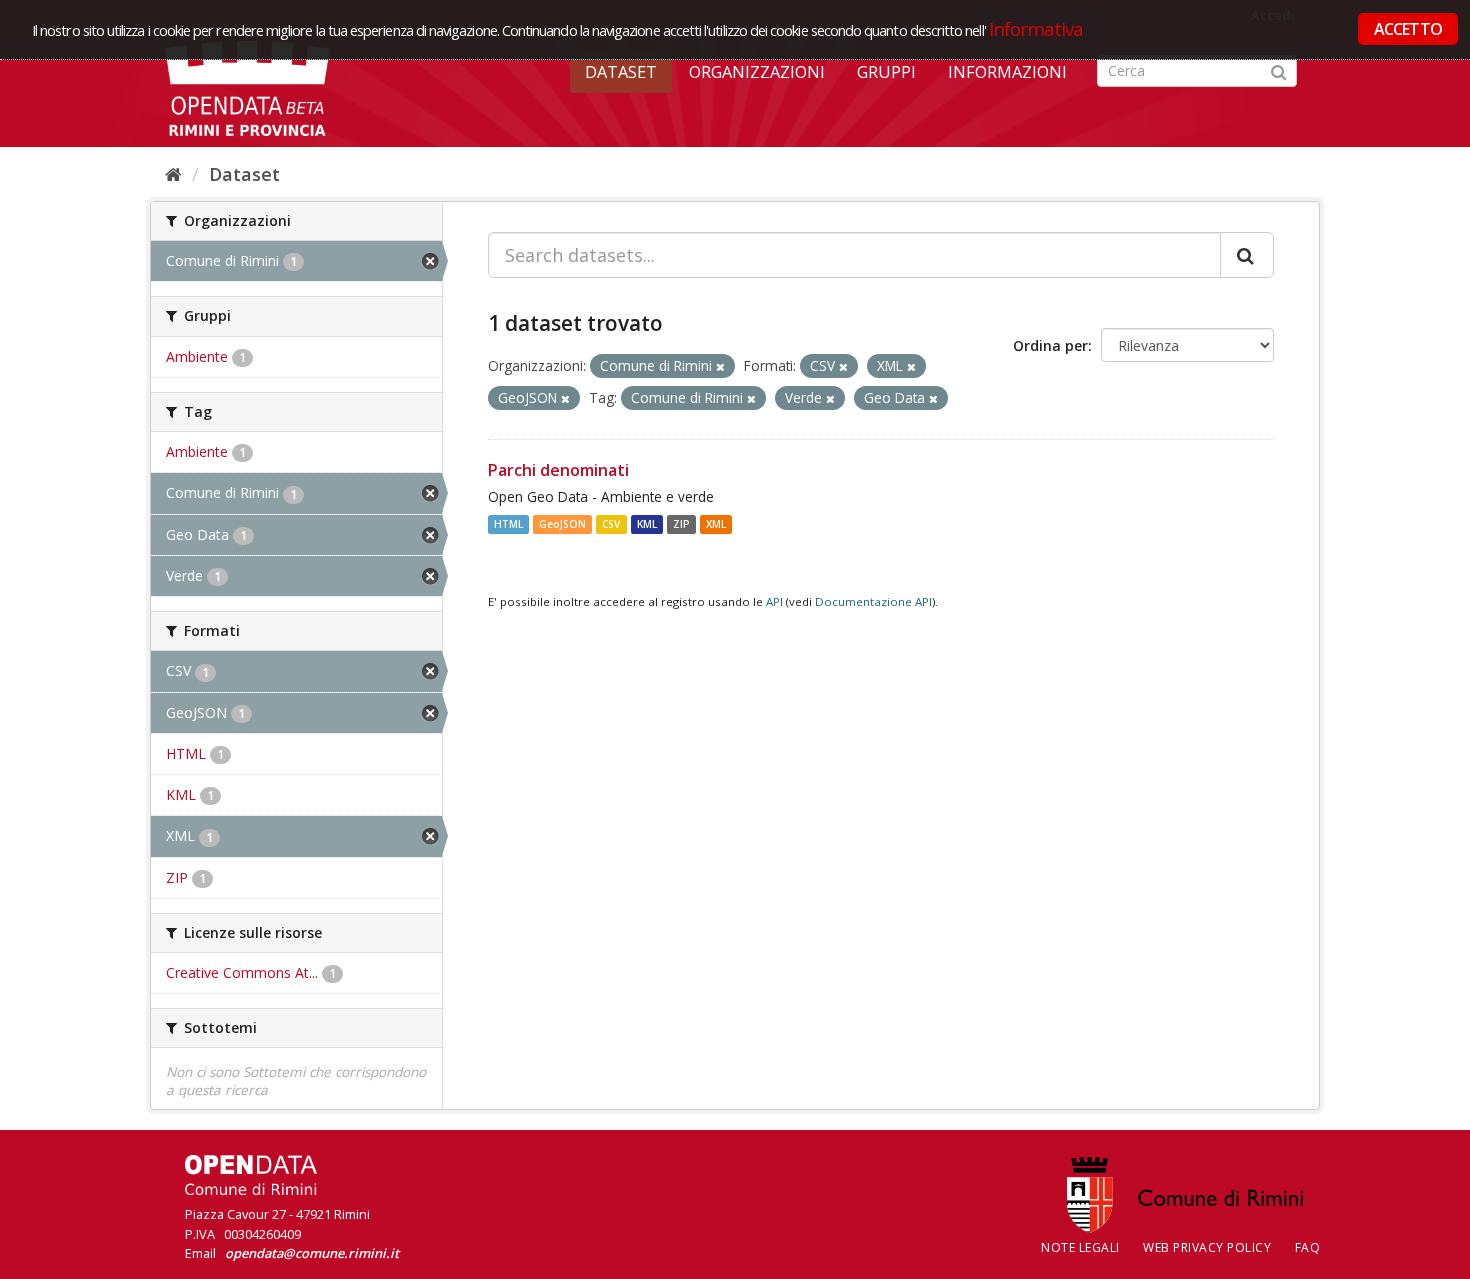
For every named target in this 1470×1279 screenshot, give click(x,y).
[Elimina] (720, 366)
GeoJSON (562, 524)
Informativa (1036, 28)
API (774, 601)
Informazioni (1007, 72)
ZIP (681, 524)
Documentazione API (873, 601)
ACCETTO (1408, 29)
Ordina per (1050, 345)
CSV (611, 524)
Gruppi (886, 72)
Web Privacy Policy (1207, 1247)
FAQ (1308, 1247)
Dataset (621, 72)
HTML (508, 524)
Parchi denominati (558, 470)
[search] (1247, 255)
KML (647, 524)
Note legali (1080, 1247)
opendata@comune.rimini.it (312, 1253)
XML (716, 524)
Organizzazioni (757, 72)
